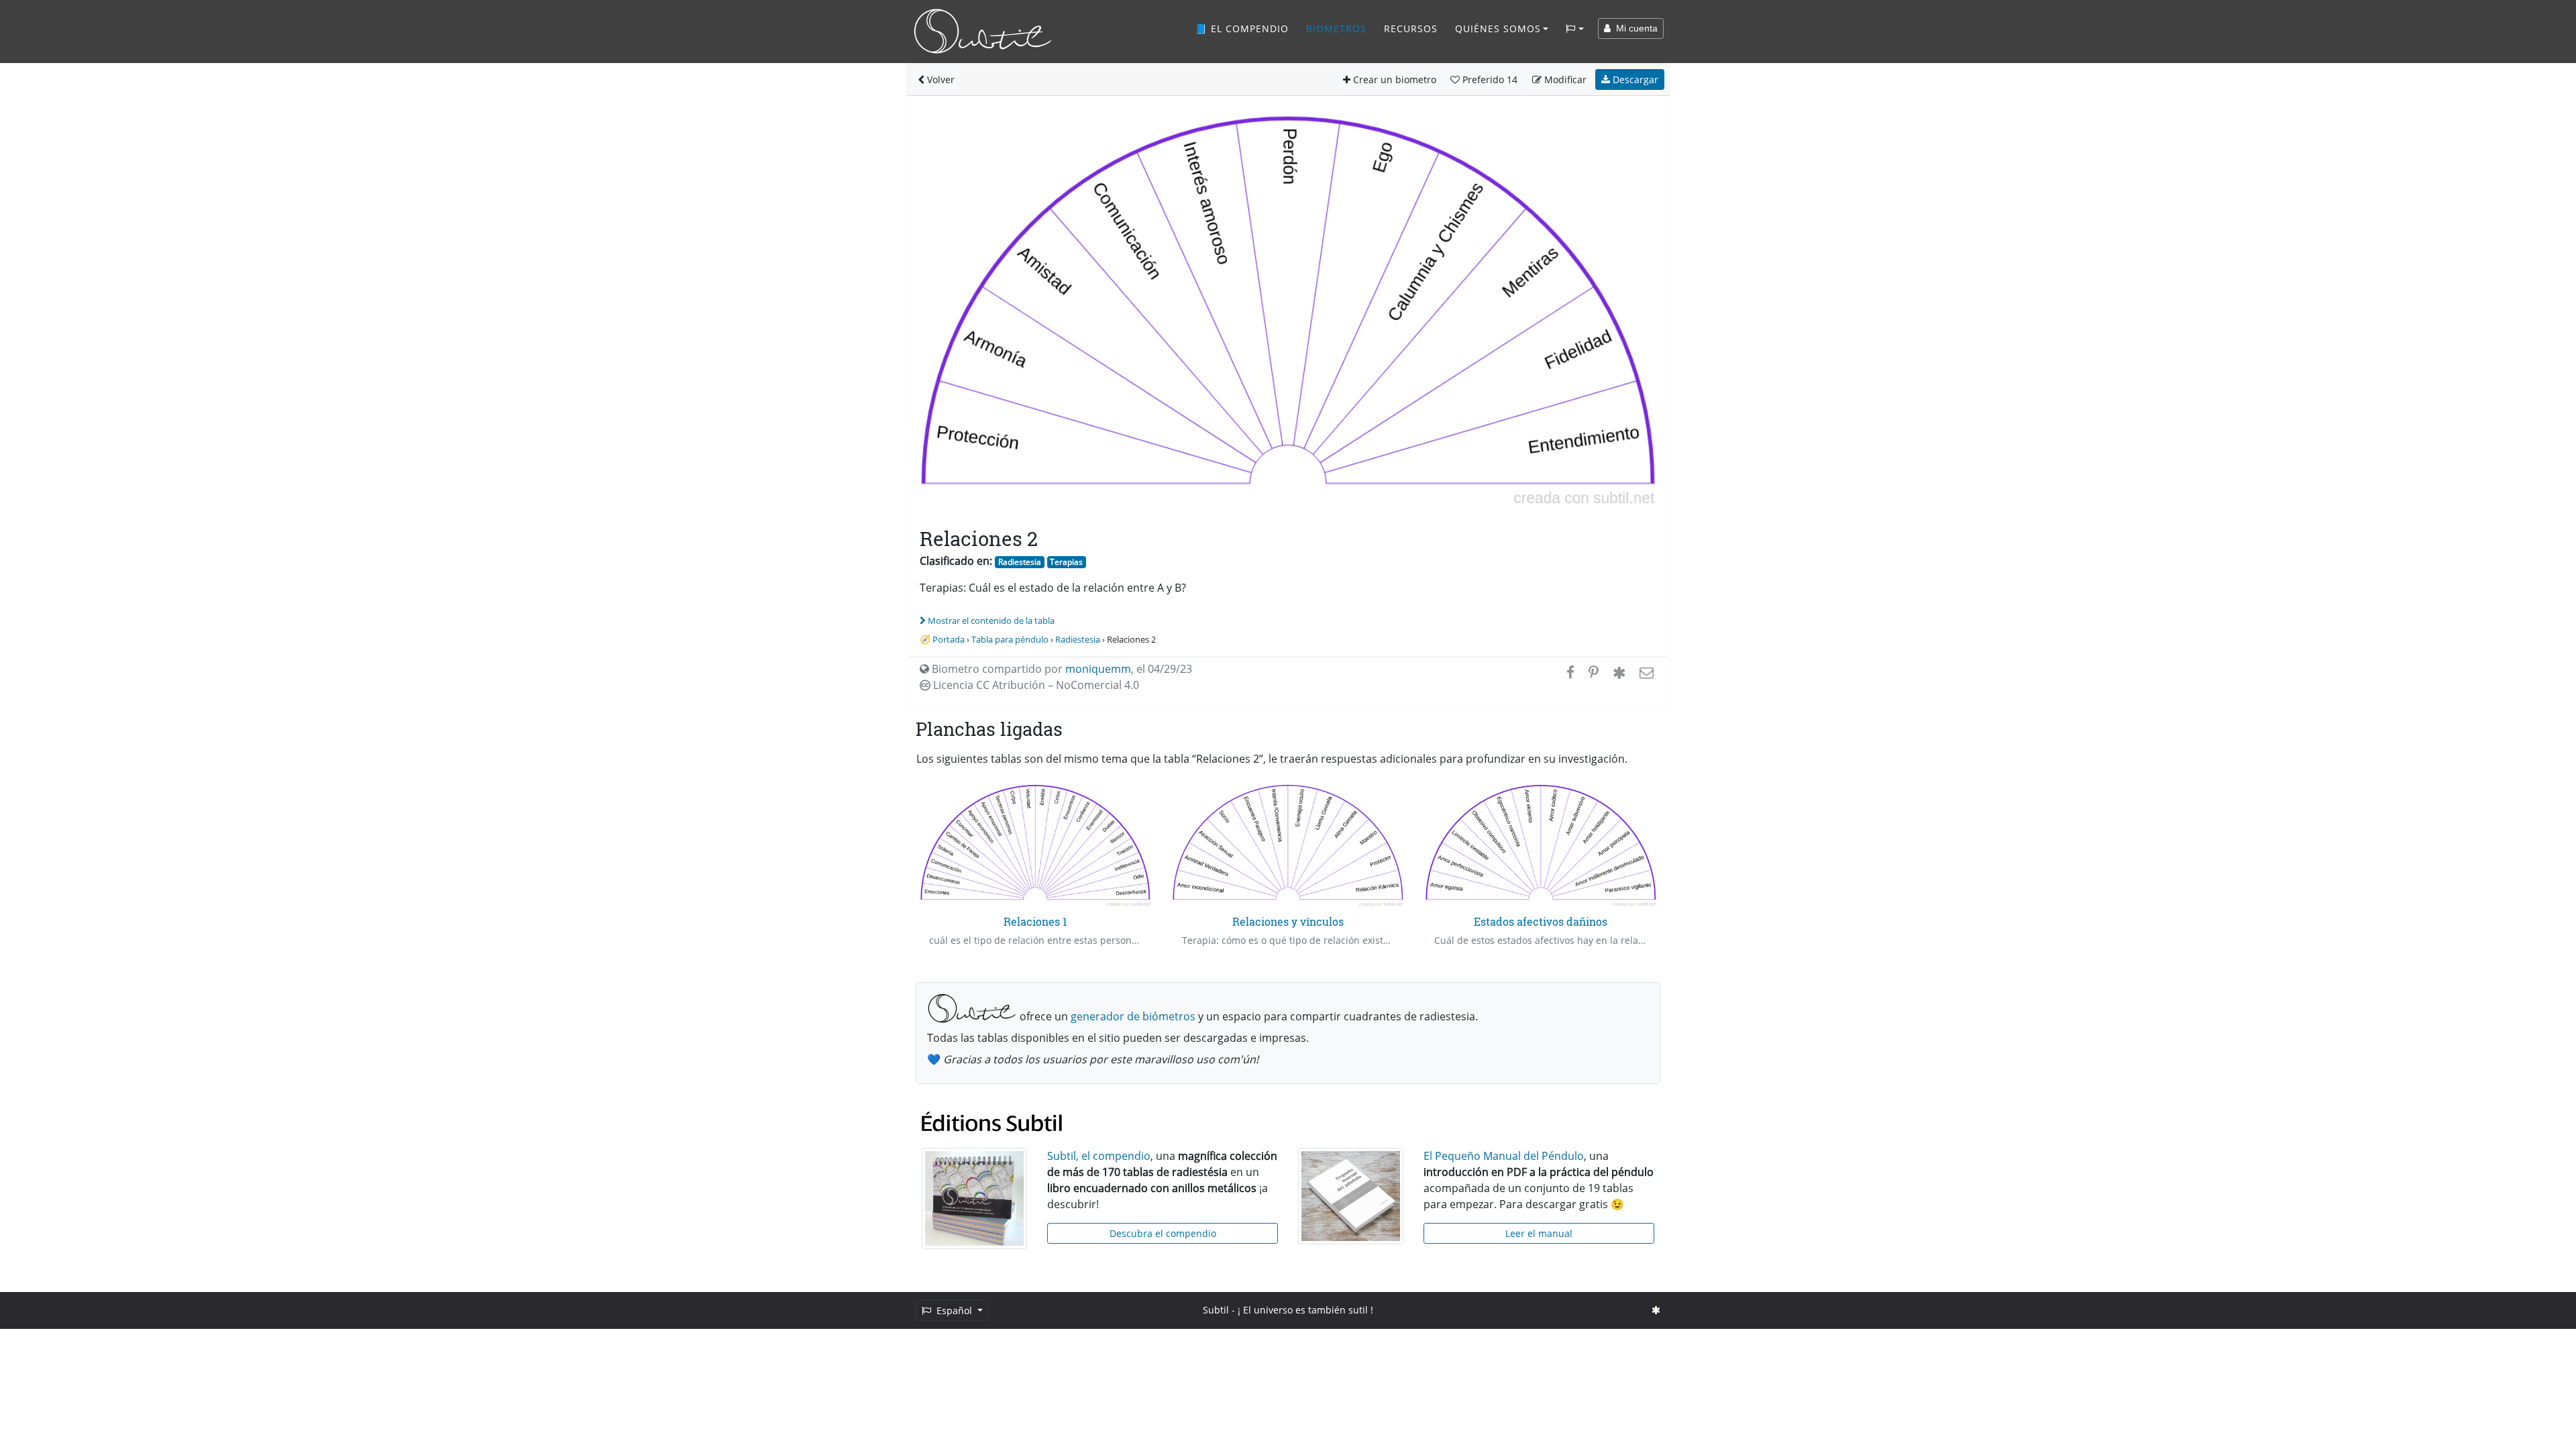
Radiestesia (1020, 562)
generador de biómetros (1133, 1016)
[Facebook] (1570, 672)
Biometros (1336, 29)
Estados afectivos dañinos (1541, 921)
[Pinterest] (1594, 672)
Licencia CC (1035, 685)
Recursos (1411, 29)
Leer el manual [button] (1539, 1233)
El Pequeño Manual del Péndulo (1504, 1156)
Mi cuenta (1634, 28)
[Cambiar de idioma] (1575, 29)
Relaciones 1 (1035, 921)
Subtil (1216, 1310)
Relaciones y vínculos (1288, 921)
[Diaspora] (1619, 672)
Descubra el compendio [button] (1163, 1233)
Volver (940, 79)
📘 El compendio (1242, 29)
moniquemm (1098, 669)
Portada (949, 639)
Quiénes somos (1498, 29)
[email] (1645, 672)
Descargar (1634, 79)
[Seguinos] (1656, 1310)
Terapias (1066, 562)
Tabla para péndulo (1010, 639)
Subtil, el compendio (1099, 1156)
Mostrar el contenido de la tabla (991, 621)
